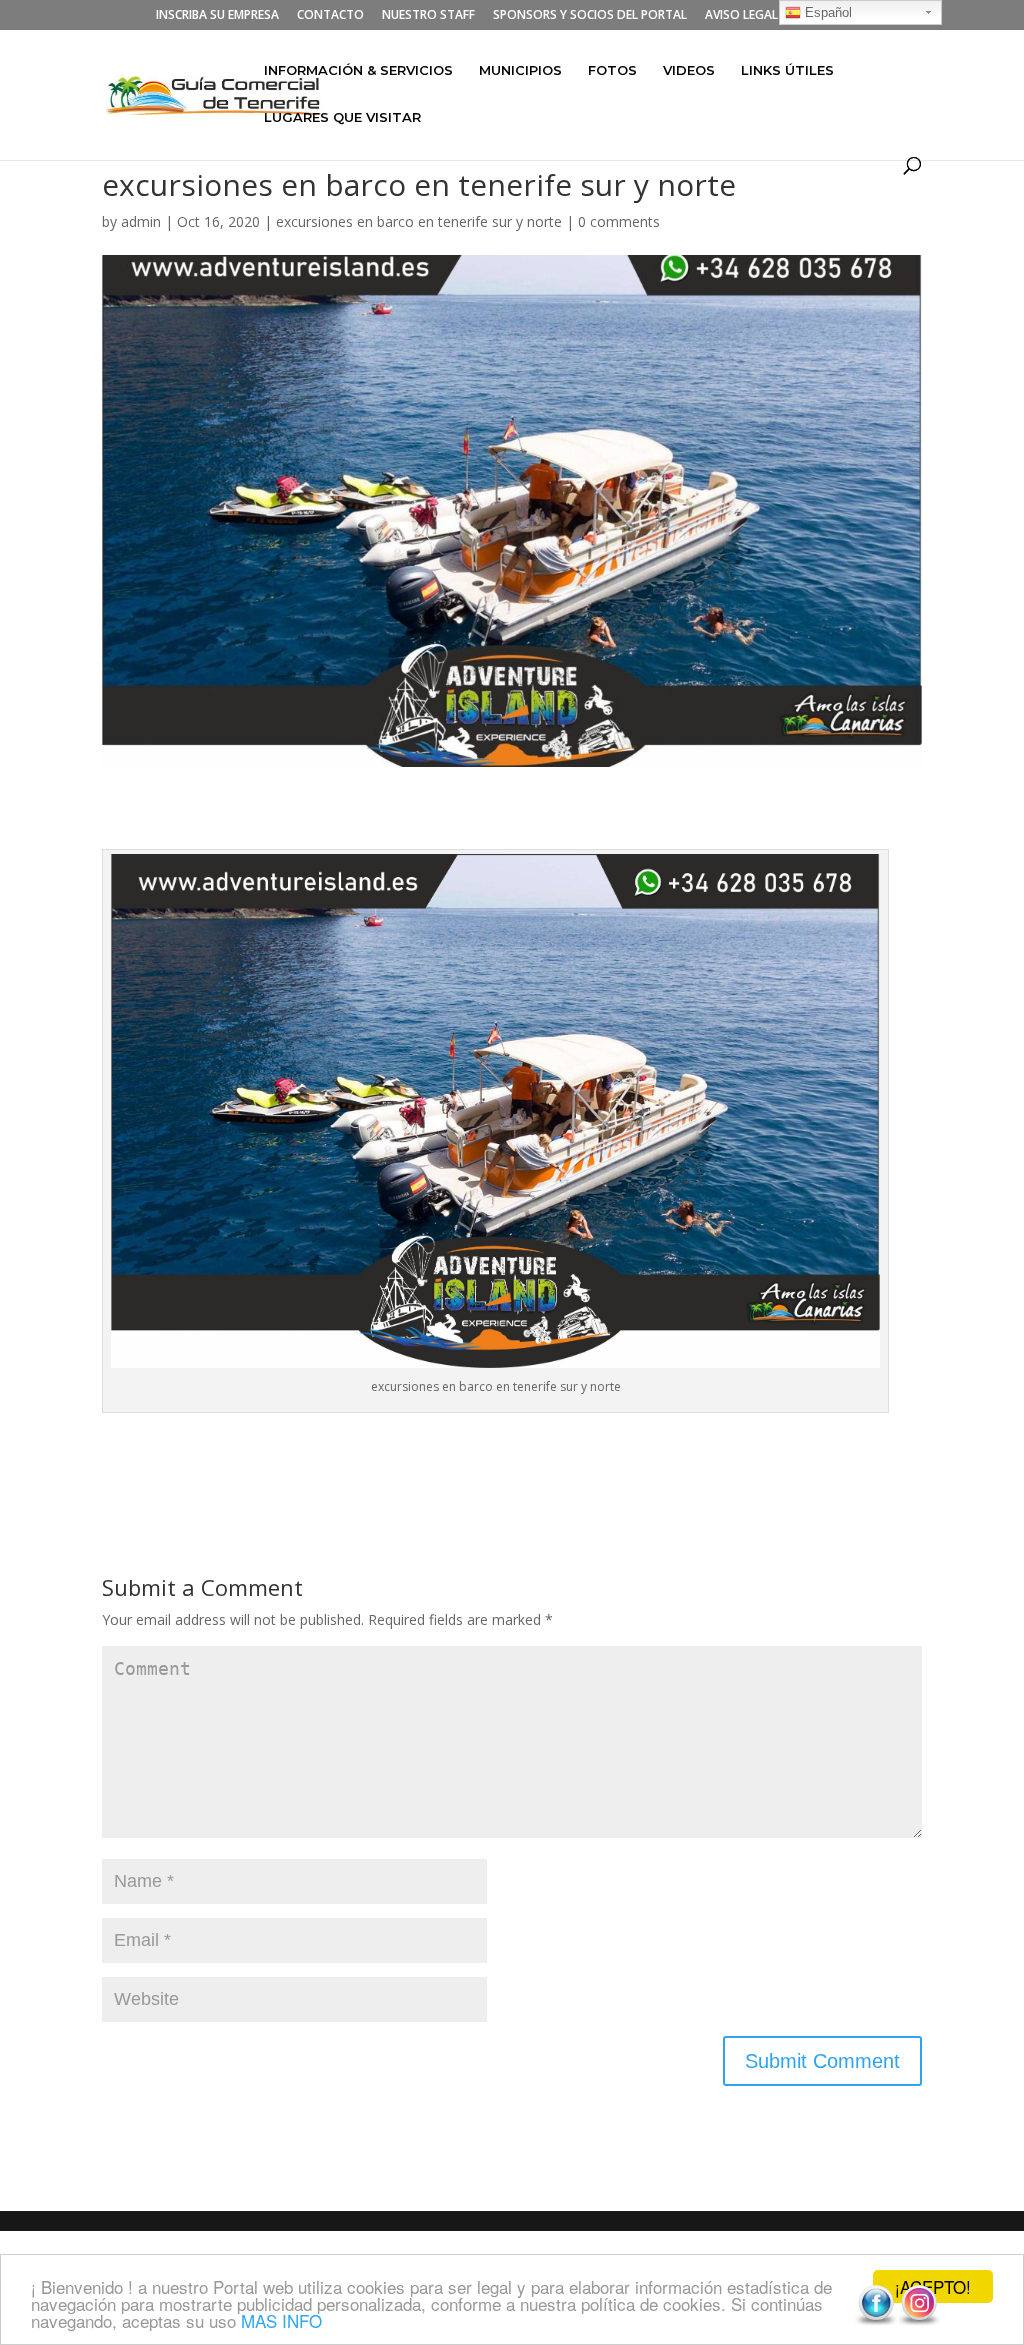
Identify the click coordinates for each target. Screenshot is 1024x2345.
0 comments (619, 221)
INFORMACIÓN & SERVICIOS (358, 70)
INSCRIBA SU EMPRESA (217, 16)
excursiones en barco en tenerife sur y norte (419, 221)
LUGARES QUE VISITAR (342, 117)
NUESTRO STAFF (428, 16)
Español (826, 12)
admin (141, 221)
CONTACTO (330, 16)
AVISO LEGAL (741, 16)
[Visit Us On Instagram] (918, 2320)
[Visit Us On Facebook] (875, 2320)
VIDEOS (689, 70)
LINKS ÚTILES (787, 70)
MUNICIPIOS (520, 70)
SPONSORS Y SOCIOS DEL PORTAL (590, 16)
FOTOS (612, 70)
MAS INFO (281, 2320)
